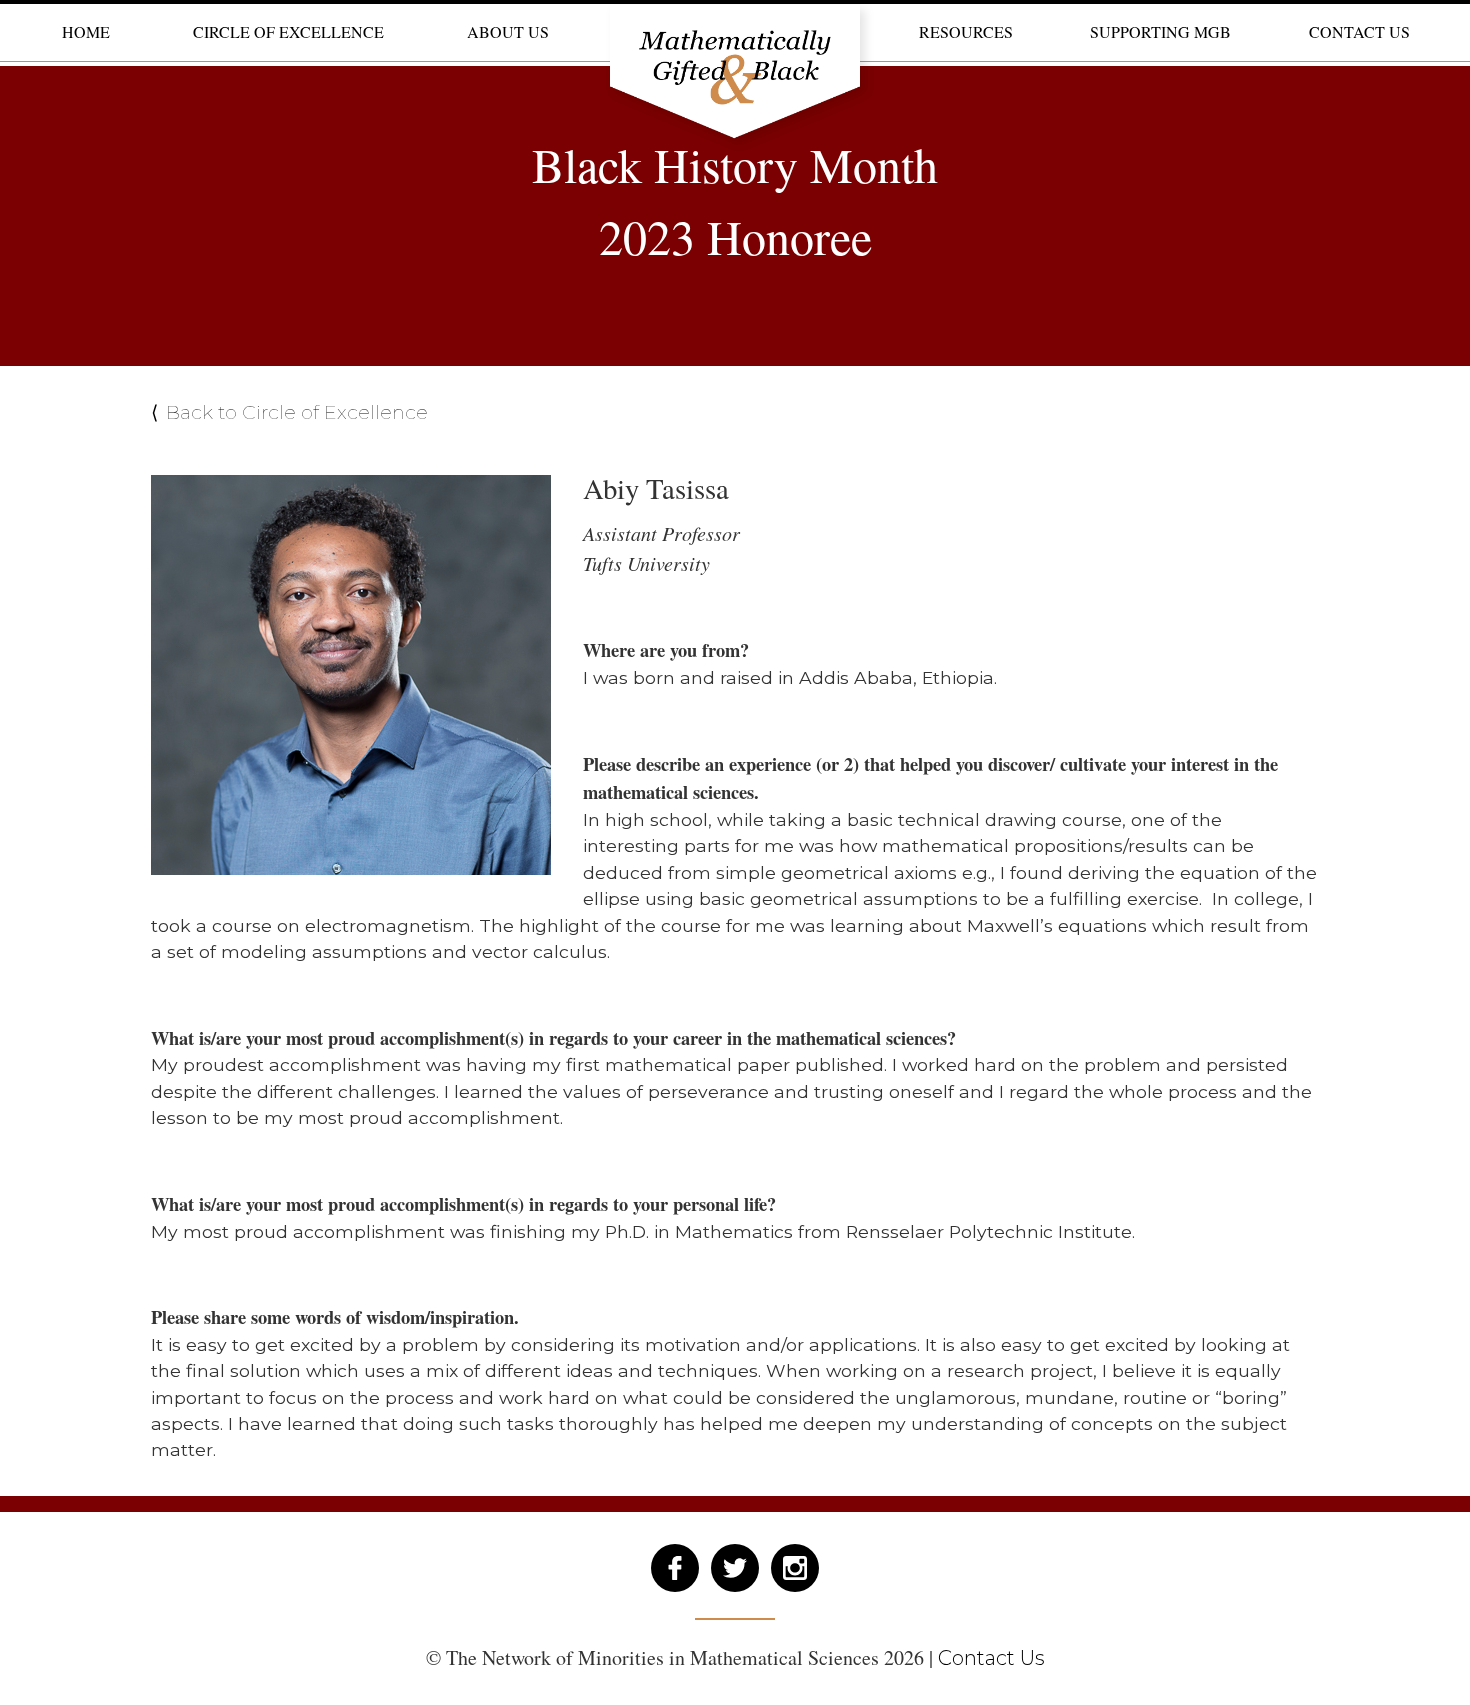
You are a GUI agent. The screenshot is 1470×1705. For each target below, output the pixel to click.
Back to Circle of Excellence (297, 412)
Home (86, 30)
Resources (966, 30)
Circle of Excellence (288, 30)
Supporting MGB (1160, 30)
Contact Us (1359, 30)
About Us (508, 30)
